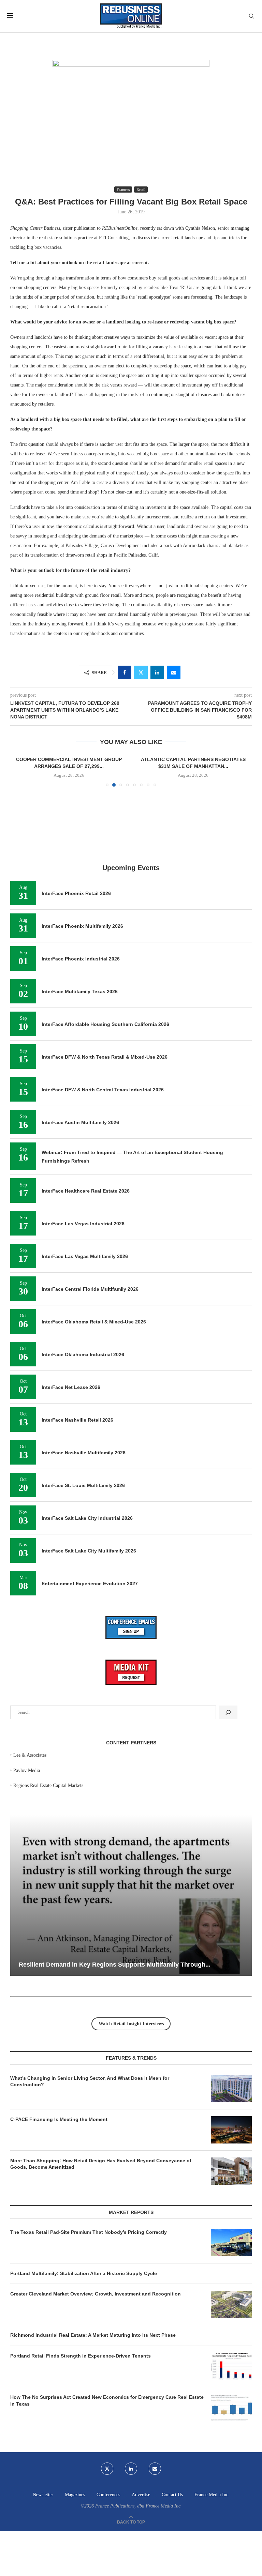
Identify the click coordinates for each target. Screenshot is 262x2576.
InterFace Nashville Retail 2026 (77, 1491)
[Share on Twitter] (141, 672)
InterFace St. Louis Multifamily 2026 (83, 1557)
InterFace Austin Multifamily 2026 (80, 1194)
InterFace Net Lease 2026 (71, 1459)
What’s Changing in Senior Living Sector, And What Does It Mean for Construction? (90, 2153)
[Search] (251, 16)
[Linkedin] (131, 2540)
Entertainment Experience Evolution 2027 (90, 1655)
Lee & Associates (30, 1827)
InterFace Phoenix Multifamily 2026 (82, 998)
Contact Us (172, 2566)
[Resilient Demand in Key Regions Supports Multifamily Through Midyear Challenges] (131, 1967)
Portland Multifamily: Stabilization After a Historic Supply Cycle (84, 2345)
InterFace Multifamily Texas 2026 (80, 1063)
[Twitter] (107, 2540)
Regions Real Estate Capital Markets (48, 1857)
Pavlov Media (27, 1842)
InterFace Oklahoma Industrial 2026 (83, 1426)
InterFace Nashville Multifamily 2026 (84, 1524)
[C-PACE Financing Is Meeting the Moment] (231, 2201)
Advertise (141, 2566)
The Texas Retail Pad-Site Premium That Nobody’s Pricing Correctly (89, 2304)
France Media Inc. (212, 2566)
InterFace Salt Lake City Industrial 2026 (87, 1590)
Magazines (75, 2566)
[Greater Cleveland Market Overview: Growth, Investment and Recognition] (231, 2376)
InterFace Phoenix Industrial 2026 (81, 1031)
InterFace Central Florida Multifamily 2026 (90, 1361)
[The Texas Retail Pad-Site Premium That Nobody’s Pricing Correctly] (231, 2314)
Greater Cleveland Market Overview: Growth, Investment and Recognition (96, 2366)
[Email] (155, 2540)
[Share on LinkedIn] (157, 672)
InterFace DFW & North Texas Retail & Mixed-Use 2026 (105, 1129)
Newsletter (43, 2566)
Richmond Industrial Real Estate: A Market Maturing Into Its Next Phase (93, 2407)
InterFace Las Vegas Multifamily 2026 (85, 1328)
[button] (19, 807)
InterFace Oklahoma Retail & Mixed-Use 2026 (94, 1393)
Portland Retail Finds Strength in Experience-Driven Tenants (81, 2427)
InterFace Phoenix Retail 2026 (76, 965)
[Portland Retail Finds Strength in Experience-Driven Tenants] (231, 2438)
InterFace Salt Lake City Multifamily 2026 (89, 1622)
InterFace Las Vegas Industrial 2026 (83, 1295)
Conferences (108, 2566)
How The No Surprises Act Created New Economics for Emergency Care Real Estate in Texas (107, 2472)
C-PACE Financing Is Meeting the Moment (59, 2191)
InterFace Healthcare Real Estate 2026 (86, 1262)
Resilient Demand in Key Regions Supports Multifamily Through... (115, 2036)
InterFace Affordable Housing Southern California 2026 (105, 1096)
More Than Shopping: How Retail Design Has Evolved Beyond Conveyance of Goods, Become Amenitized (101, 2236)
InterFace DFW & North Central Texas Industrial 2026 (103, 1162)
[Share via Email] (174, 672)
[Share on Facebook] (125, 672)
